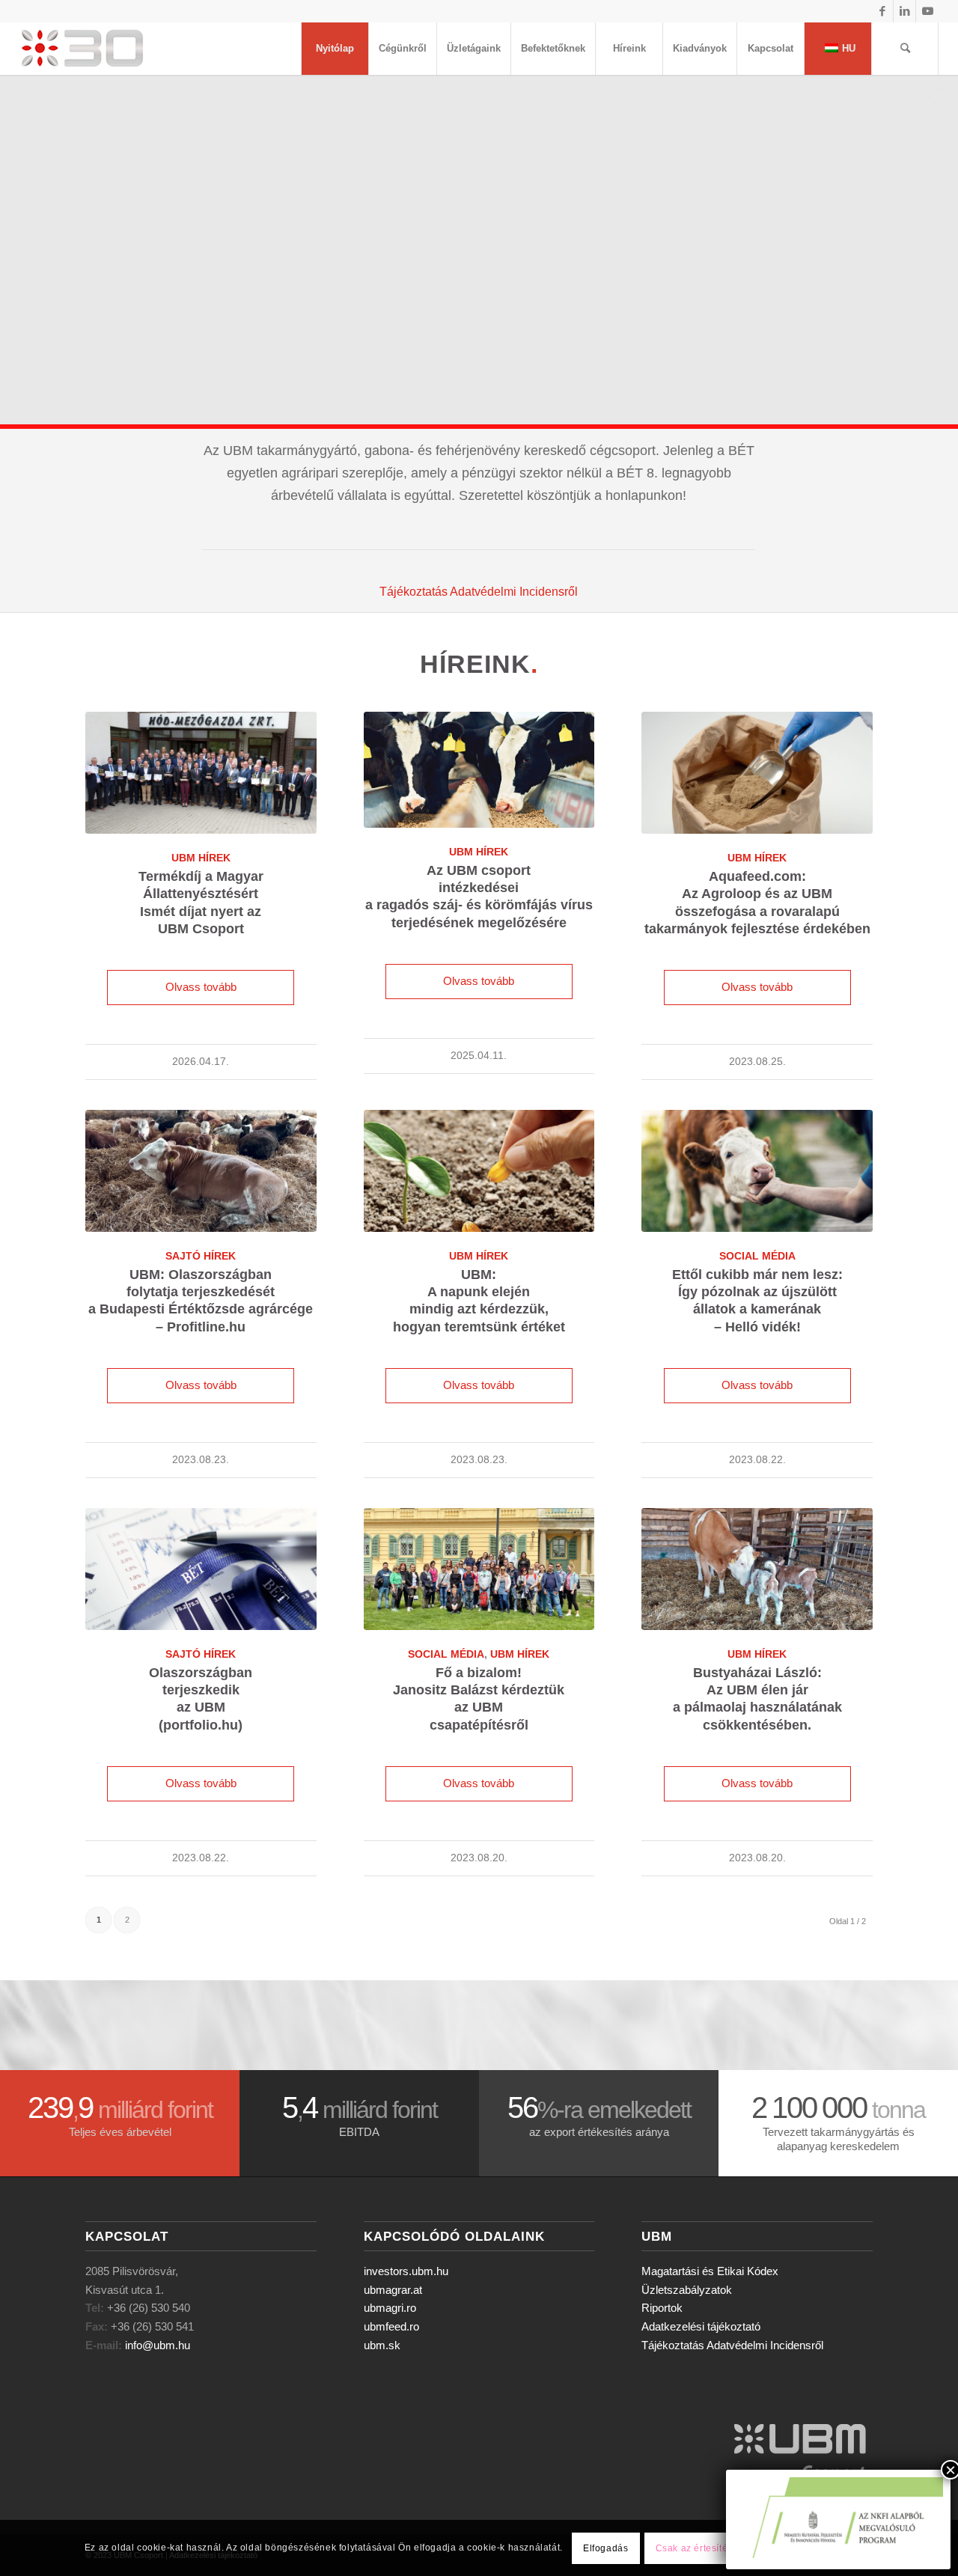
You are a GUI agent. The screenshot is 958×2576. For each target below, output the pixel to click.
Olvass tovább (201, 987)
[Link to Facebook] (882, 11)
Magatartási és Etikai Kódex (710, 2271)
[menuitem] (335, 49)
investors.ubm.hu (406, 2271)
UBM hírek (201, 858)
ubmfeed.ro (391, 2326)
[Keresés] (905, 49)
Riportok (662, 2308)
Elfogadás (605, 2548)
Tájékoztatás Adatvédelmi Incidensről (479, 592)
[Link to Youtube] (927, 11)
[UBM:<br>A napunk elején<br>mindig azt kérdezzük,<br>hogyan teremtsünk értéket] (479, 1171)
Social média (757, 1256)
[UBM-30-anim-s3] (116, 49)
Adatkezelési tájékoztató (701, 2326)
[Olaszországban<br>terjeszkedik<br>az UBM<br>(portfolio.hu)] (201, 1569)
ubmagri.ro (390, 2308)
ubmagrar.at (393, 2290)
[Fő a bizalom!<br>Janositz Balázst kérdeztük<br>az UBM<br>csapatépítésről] (479, 1569)
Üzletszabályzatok (687, 2290)
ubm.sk (382, 2345)
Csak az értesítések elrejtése (720, 2548)
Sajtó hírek (201, 1256)
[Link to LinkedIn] (904, 11)
